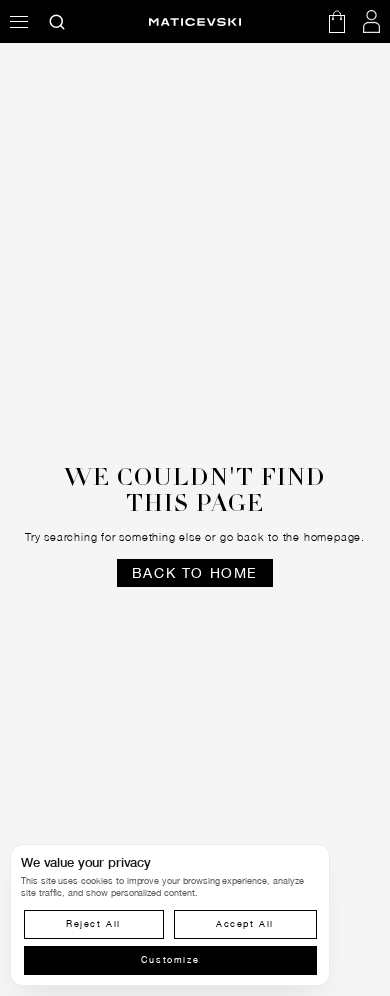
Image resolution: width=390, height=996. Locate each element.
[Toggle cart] (337, 21)
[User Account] (372, 21)
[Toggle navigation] (19, 21)
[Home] (195, 22)
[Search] (57, 21)
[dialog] (170, 915)
